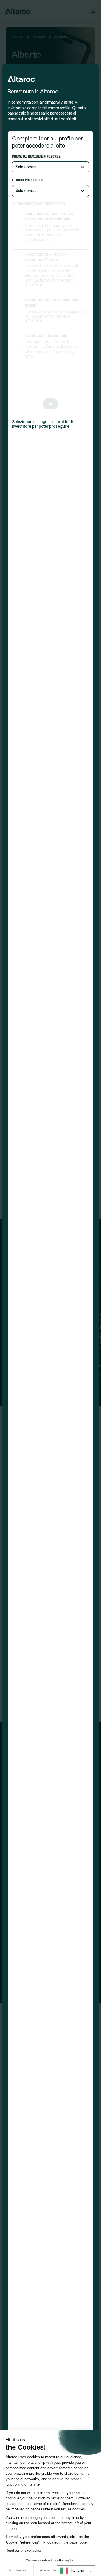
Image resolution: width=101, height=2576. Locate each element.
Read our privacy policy (24, 2550)
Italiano (78, 2571)
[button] (50, 167)
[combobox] (76, 2571)
